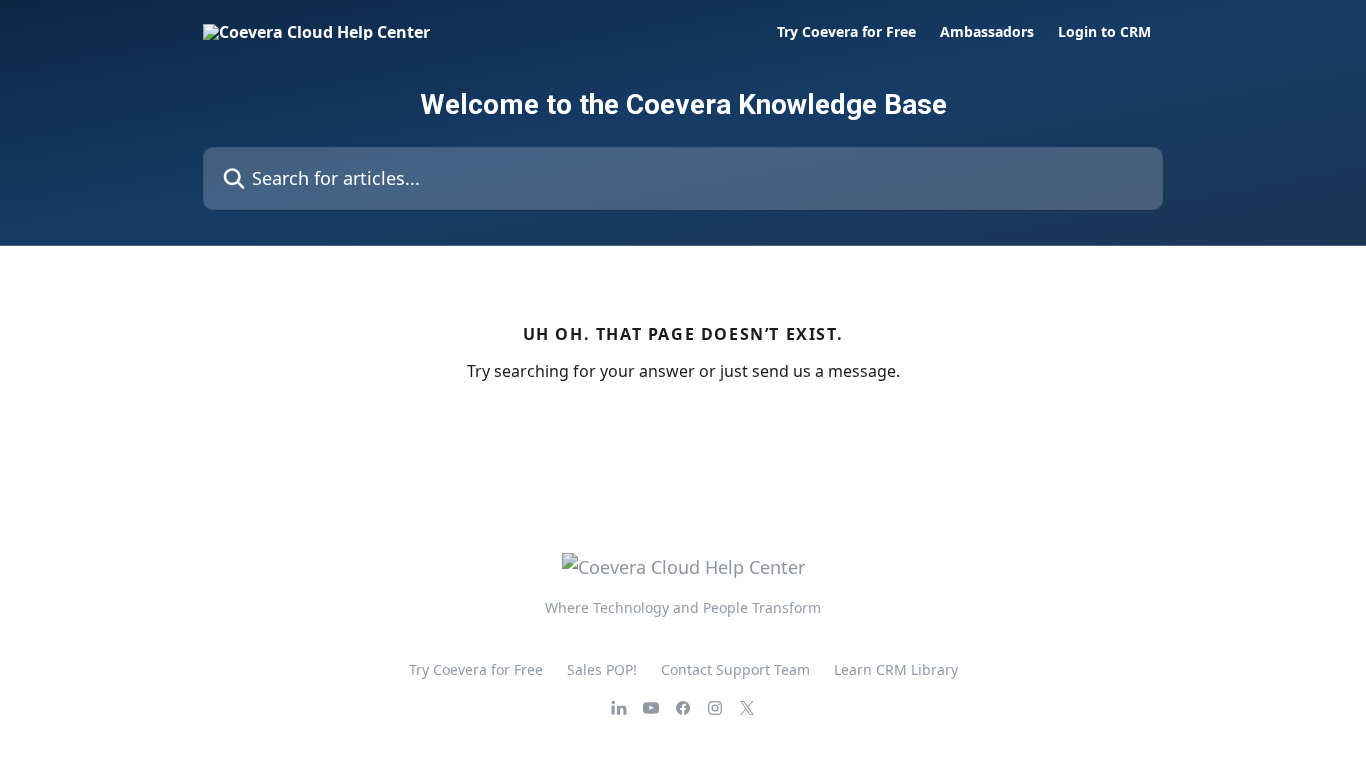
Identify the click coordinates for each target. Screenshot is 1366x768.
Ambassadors (987, 32)
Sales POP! (602, 669)
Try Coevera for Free (846, 32)
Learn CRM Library (896, 669)
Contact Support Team (735, 669)
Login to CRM (1104, 32)
